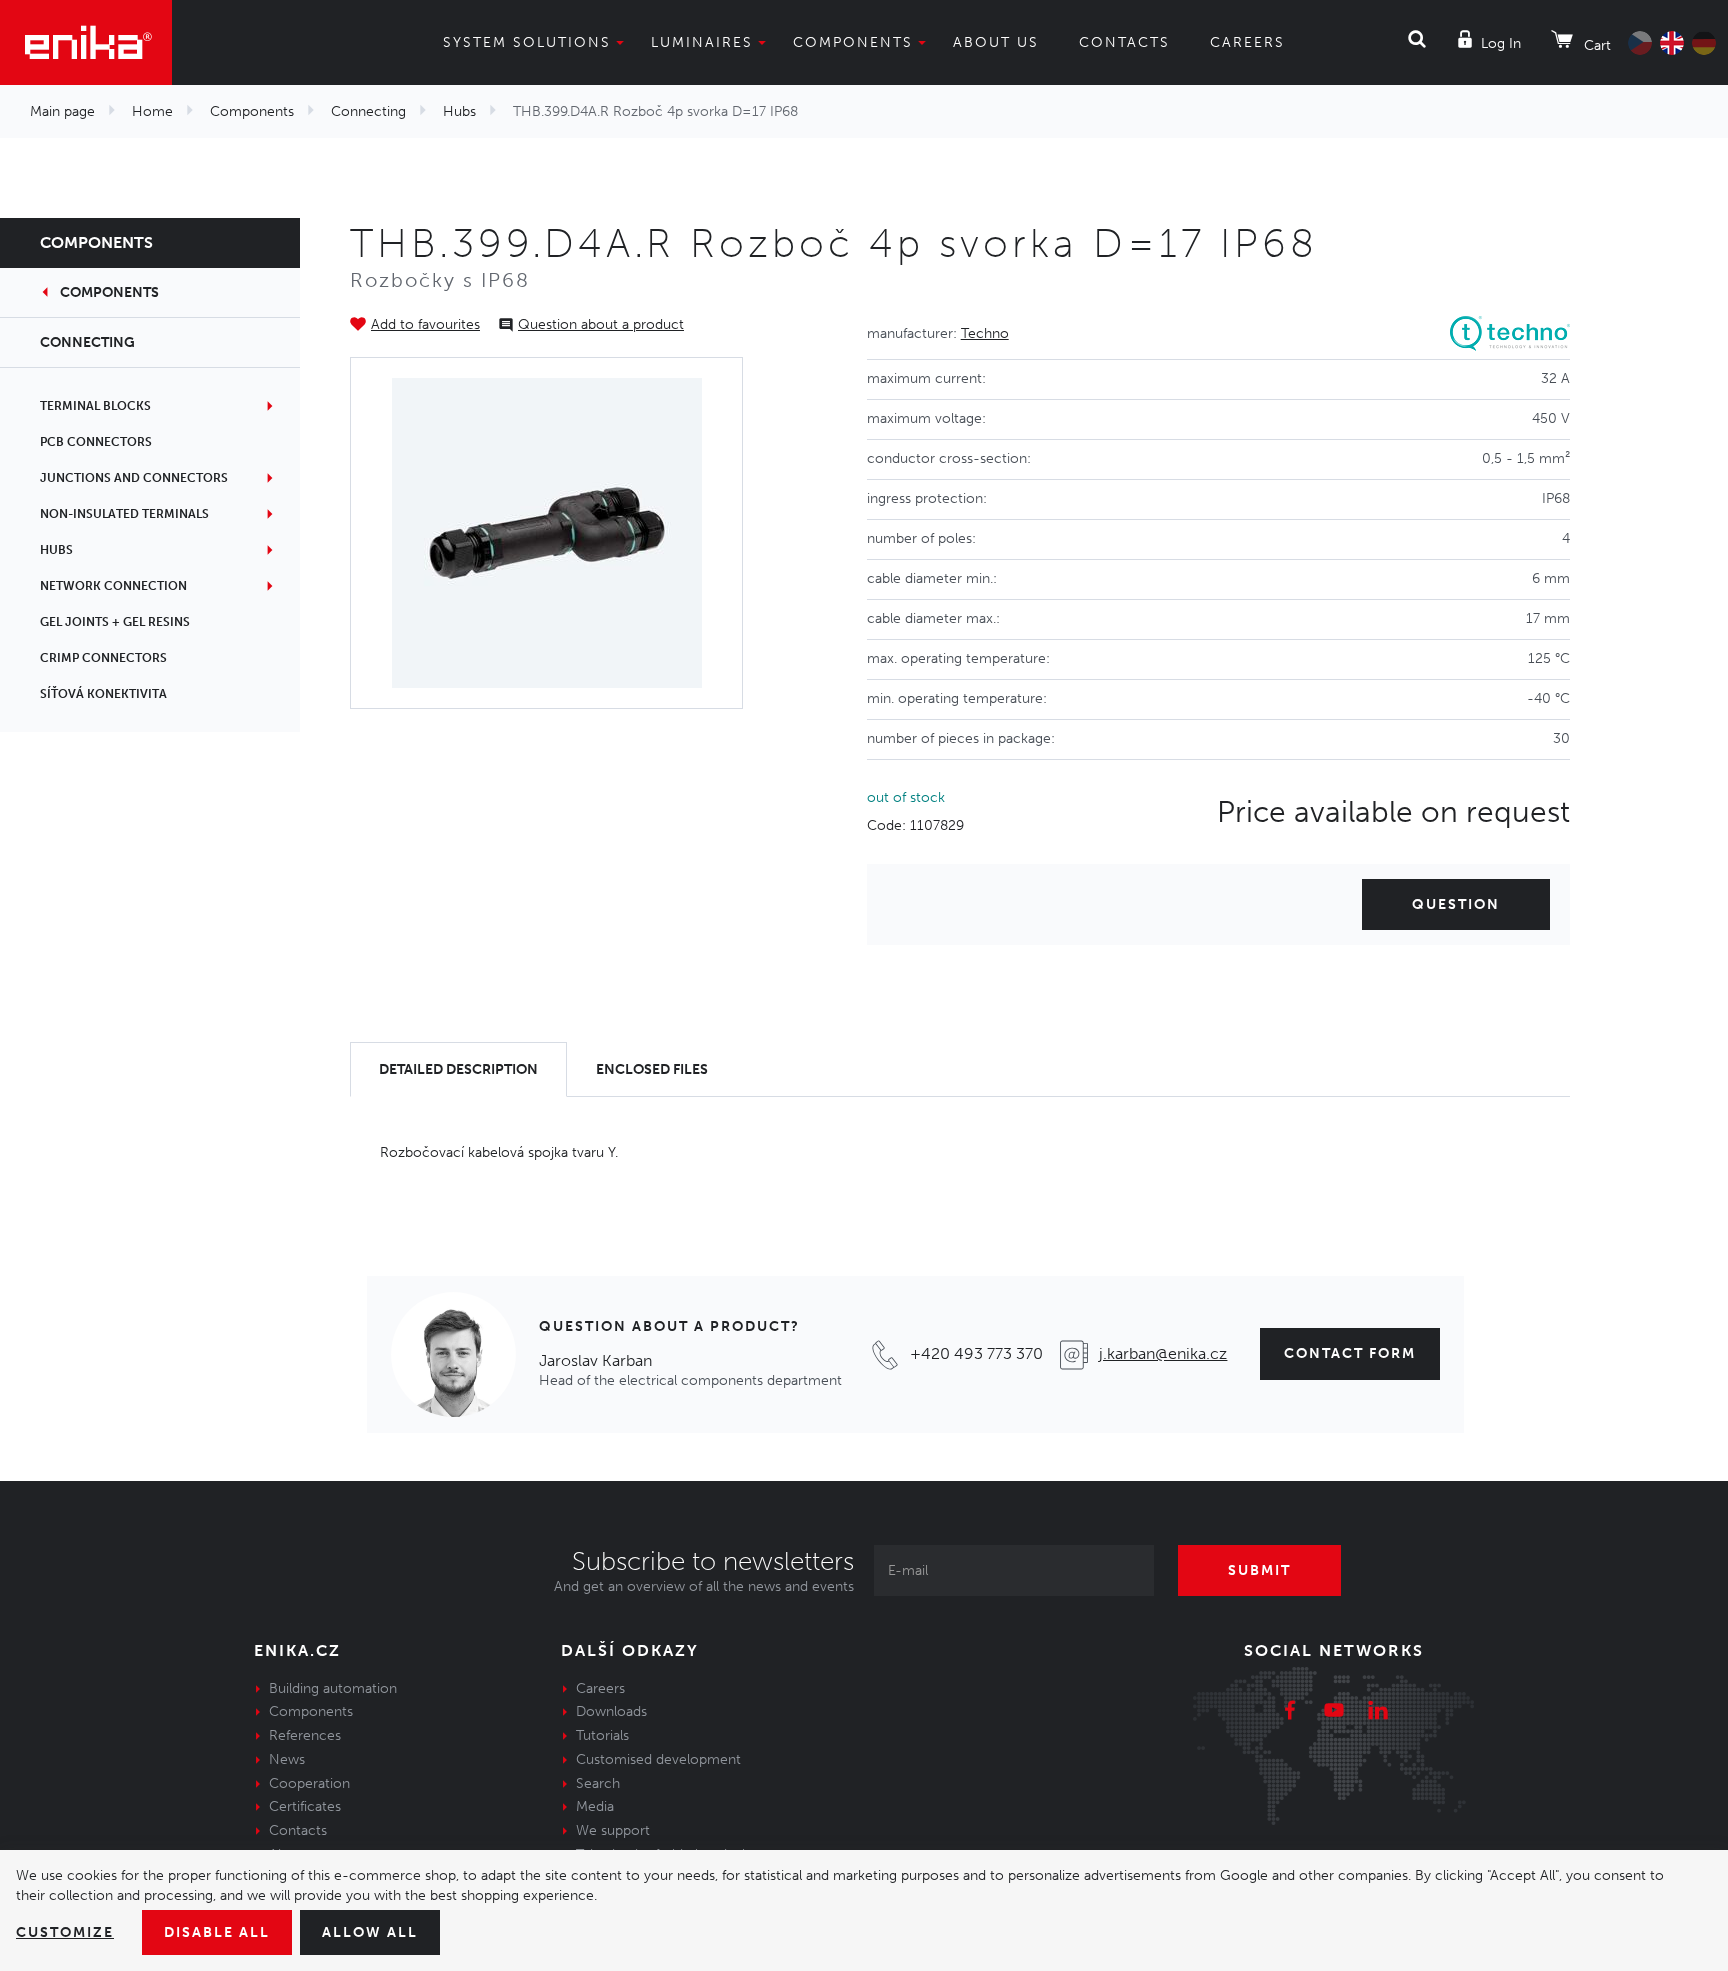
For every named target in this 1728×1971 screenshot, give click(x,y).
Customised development (658, 1759)
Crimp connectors (103, 658)
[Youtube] (1334, 1713)
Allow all (370, 1932)
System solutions (527, 42)
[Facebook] (1290, 1713)
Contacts (1124, 42)
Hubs (459, 111)
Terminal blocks (95, 406)
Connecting (368, 111)
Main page (62, 111)
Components (853, 42)
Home (152, 111)
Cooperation (309, 1783)
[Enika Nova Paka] (86, 42)
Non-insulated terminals (124, 514)
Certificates (305, 1806)
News (287, 1759)
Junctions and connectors (134, 478)
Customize (65, 1932)
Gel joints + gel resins (115, 622)
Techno (985, 333)
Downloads (611, 1711)
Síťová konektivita (103, 694)
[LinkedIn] (1378, 1713)
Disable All (217, 1932)
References (305, 1735)
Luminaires (702, 42)
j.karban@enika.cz (1163, 1353)
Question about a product (601, 324)
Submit (1259, 1570)
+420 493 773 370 (976, 1353)
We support (613, 1830)
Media (595, 1806)
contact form (1350, 1353)
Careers (1247, 42)
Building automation (333, 1688)
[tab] (458, 1069)
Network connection (113, 586)
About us (996, 42)
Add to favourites (425, 324)
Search (598, 1783)
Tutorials (602, 1735)
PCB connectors (96, 442)
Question (1456, 904)
